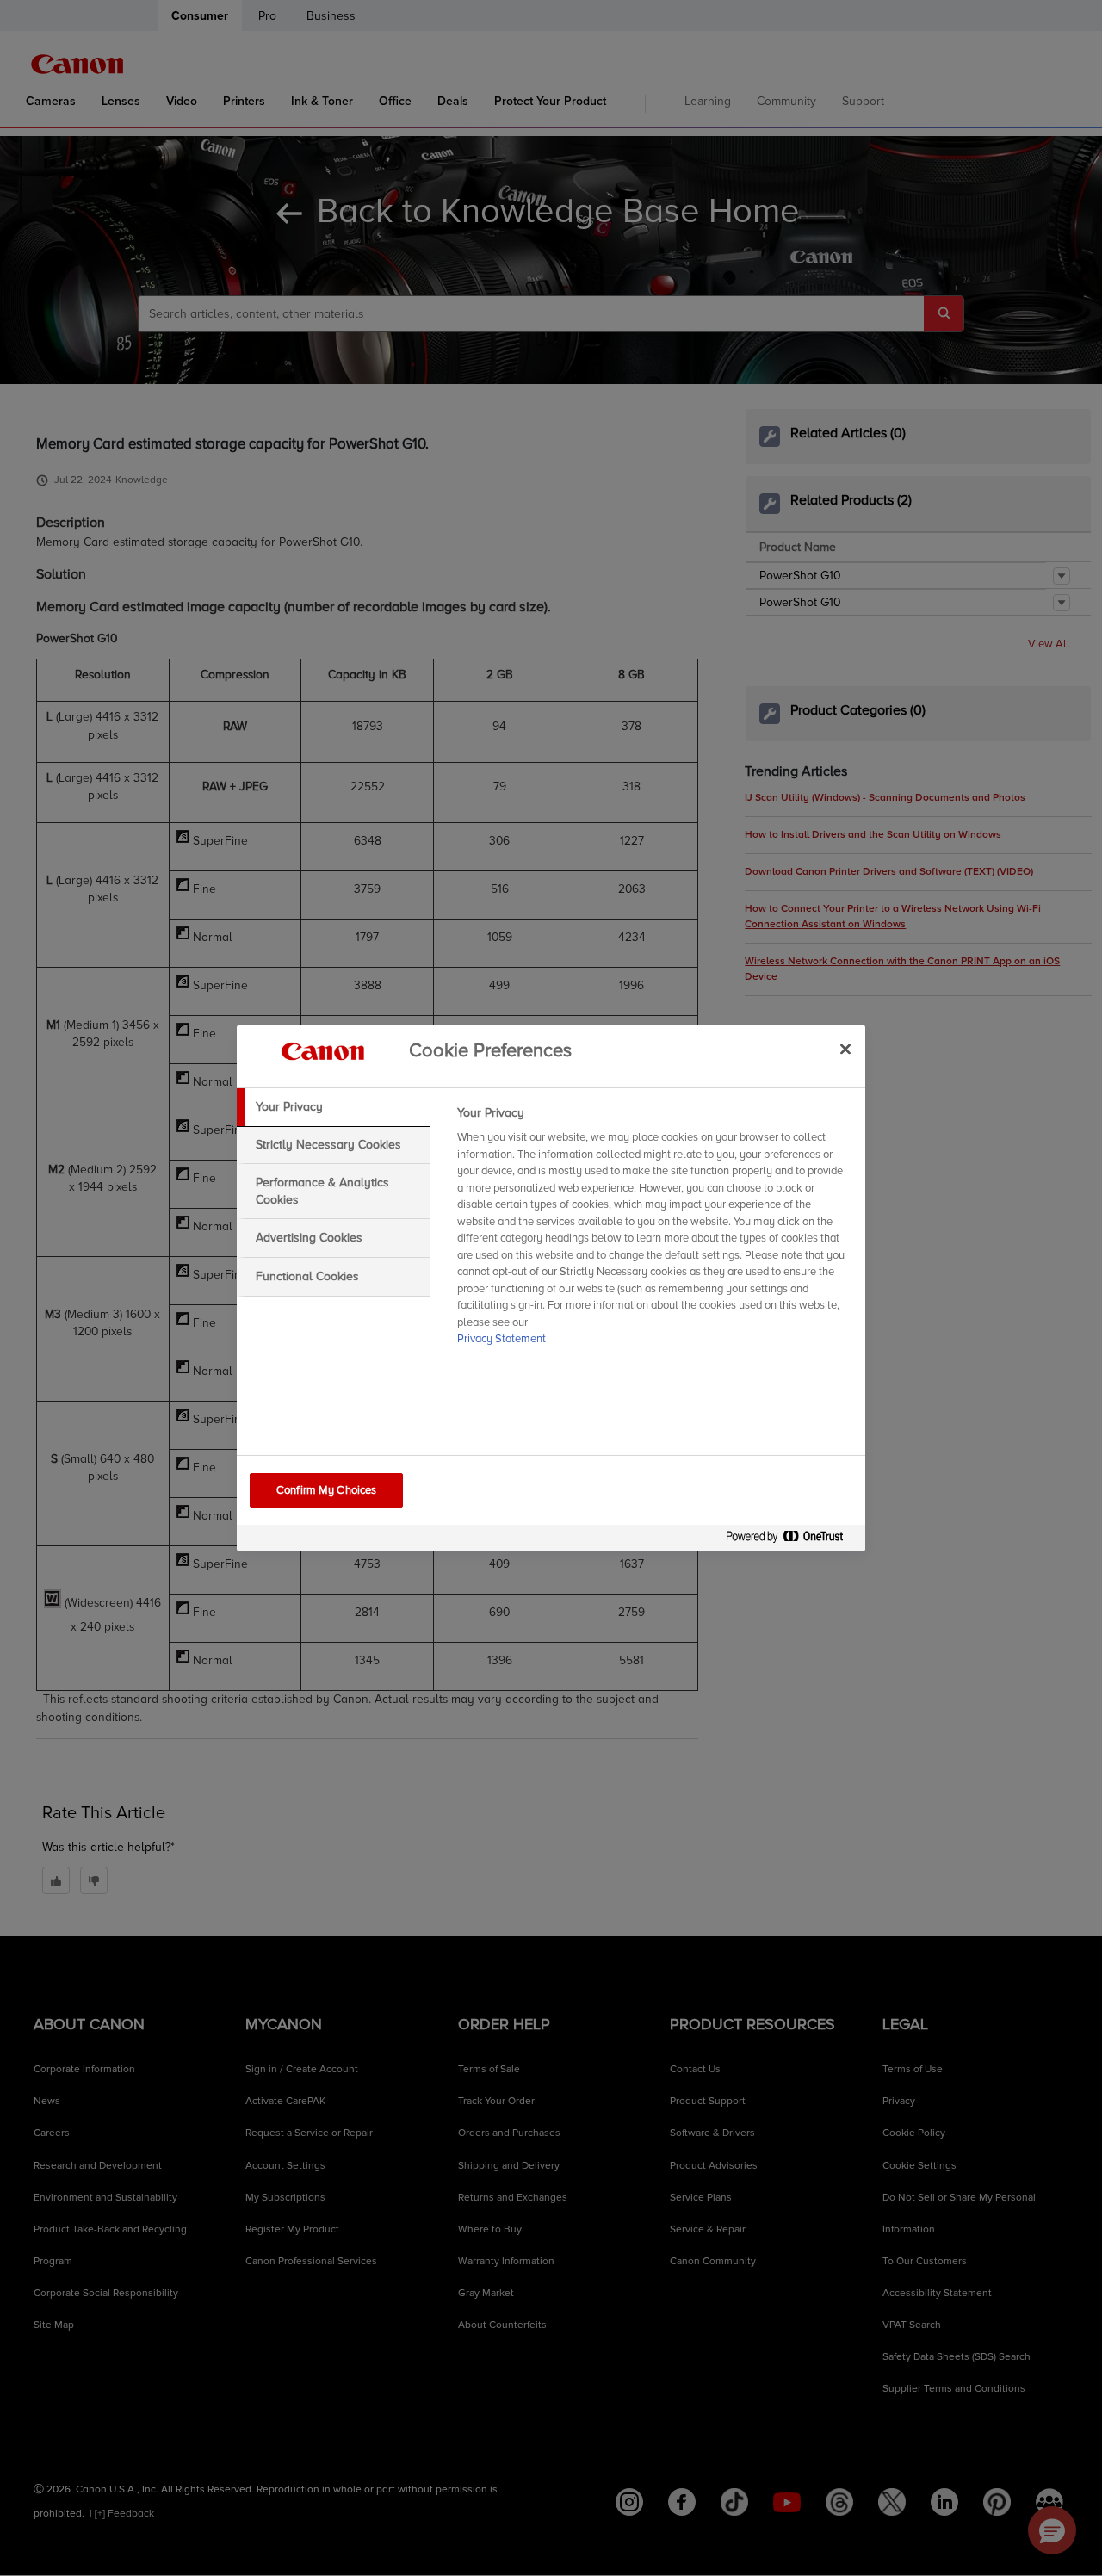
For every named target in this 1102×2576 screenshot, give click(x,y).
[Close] (845, 1049)
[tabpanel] (654, 1231)
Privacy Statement (501, 1339)
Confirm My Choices (326, 1490)
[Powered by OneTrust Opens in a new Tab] (791, 1540)
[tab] (333, 1107)
